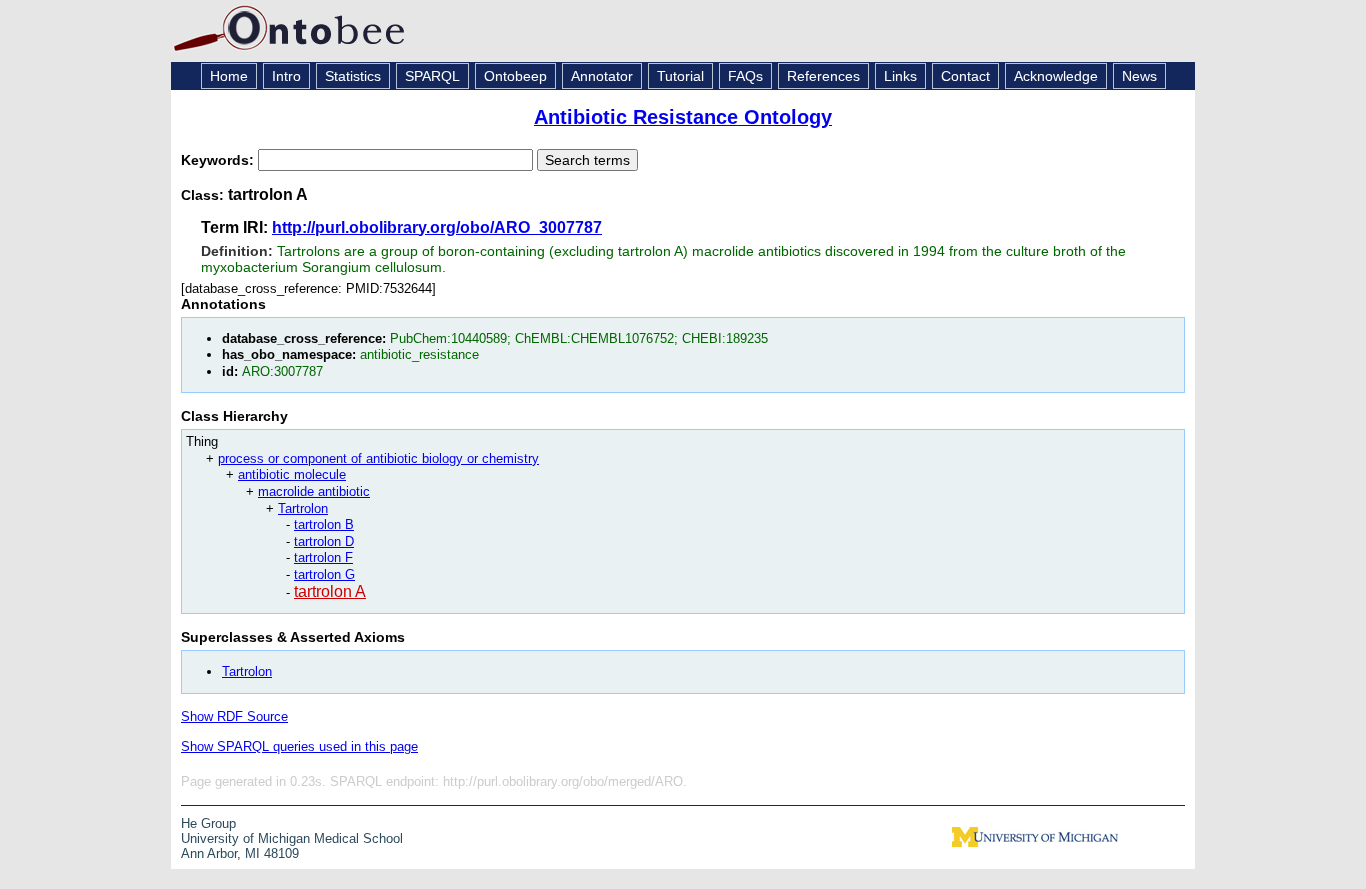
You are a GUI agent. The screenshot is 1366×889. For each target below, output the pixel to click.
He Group (208, 823)
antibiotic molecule (292, 474)
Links (900, 76)
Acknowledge (1056, 76)
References (823, 76)
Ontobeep (515, 76)
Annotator (602, 76)
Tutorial (680, 76)
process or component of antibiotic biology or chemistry (378, 458)
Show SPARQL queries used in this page (299, 746)
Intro (286, 76)
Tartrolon (303, 508)
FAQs (745, 76)
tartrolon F (323, 557)
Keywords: (219, 160)
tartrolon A (330, 591)
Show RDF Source (234, 716)
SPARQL (432, 76)
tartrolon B (324, 524)
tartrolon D (324, 541)
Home (229, 76)
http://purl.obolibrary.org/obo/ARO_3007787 (437, 227)
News (1139, 76)
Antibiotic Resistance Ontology (683, 117)
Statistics (353, 76)
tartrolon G (324, 574)
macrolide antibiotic (314, 491)
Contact (965, 76)
